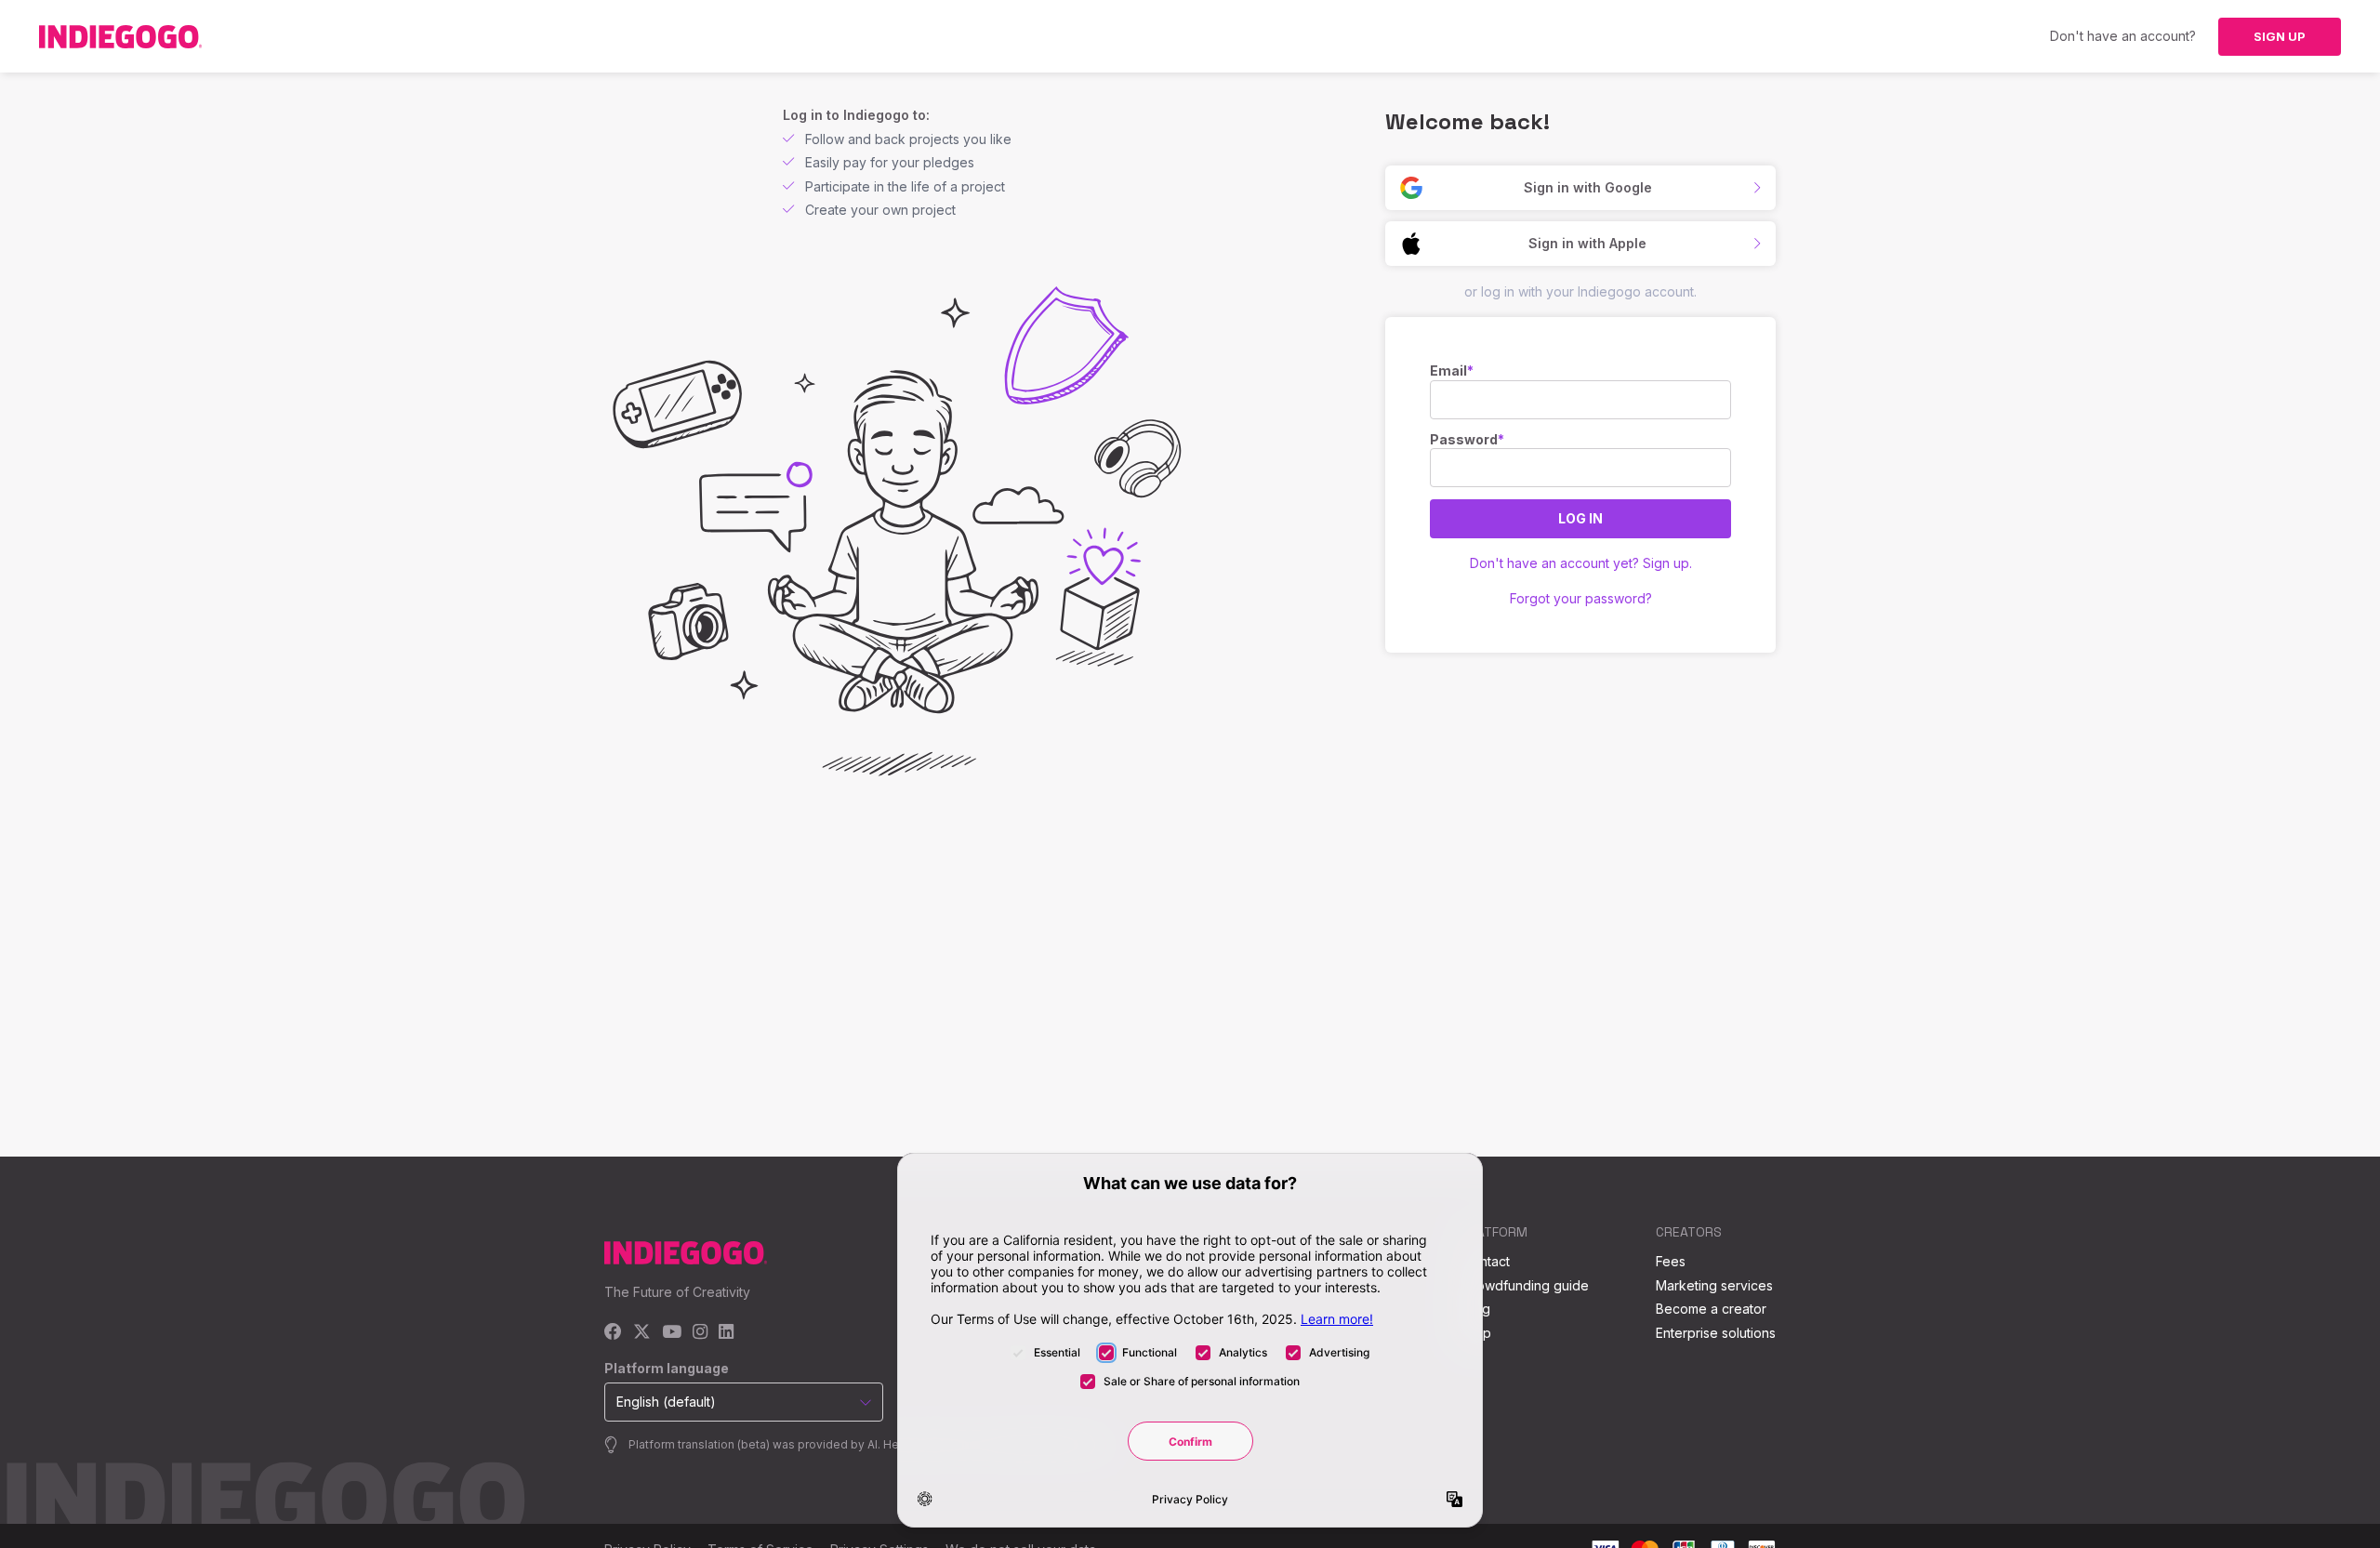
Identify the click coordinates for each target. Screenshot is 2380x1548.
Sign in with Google (1588, 187)
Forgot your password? (1581, 598)
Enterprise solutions (1716, 1333)
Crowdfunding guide (1526, 1285)
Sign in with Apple (1587, 243)
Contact (1486, 1261)
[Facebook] (613, 1333)
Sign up (2280, 36)
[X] (642, 1333)
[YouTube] (672, 1333)
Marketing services (1714, 1285)
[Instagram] (700, 1333)
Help (1477, 1333)
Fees (1671, 1261)
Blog (1476, 1309)
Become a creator (1711, 1309)
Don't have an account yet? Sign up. (1581, 563)
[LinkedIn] (726, 1333)
